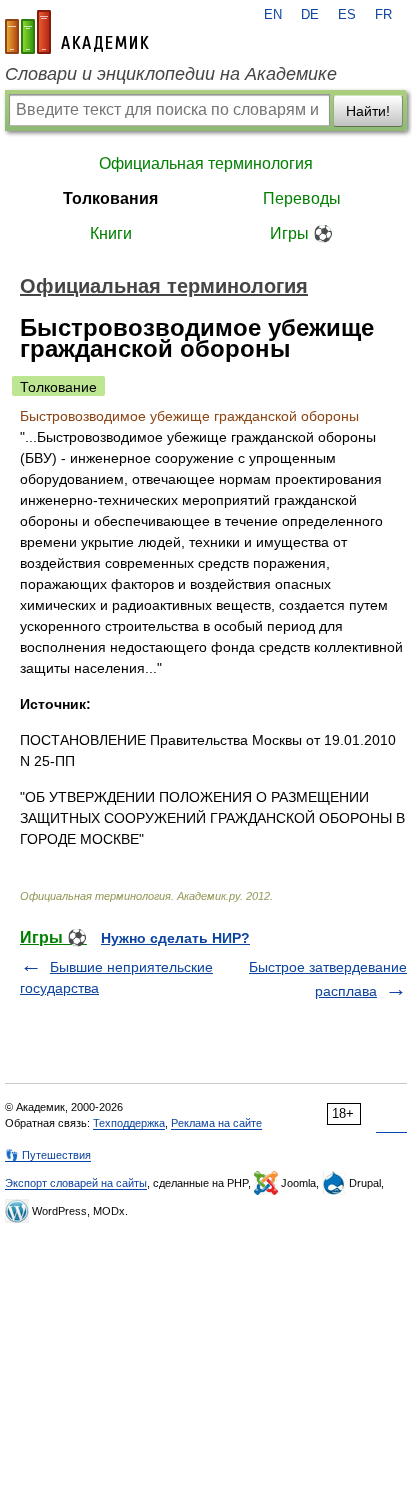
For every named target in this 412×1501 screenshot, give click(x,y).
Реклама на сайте (216, 1123)
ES (347, 15)
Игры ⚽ (301, 233)
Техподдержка (129, 1123)
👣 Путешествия (48, 1155)
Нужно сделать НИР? (175, 938)
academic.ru (77, 32)
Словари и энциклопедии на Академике (171, 74)
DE (310, 15)
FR (383, 15)
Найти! (368, 111)
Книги (111, 233)
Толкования (110, 198)
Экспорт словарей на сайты (76, 1183)
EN (273, 15)
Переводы (302, 198)
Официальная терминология (206, 163)
